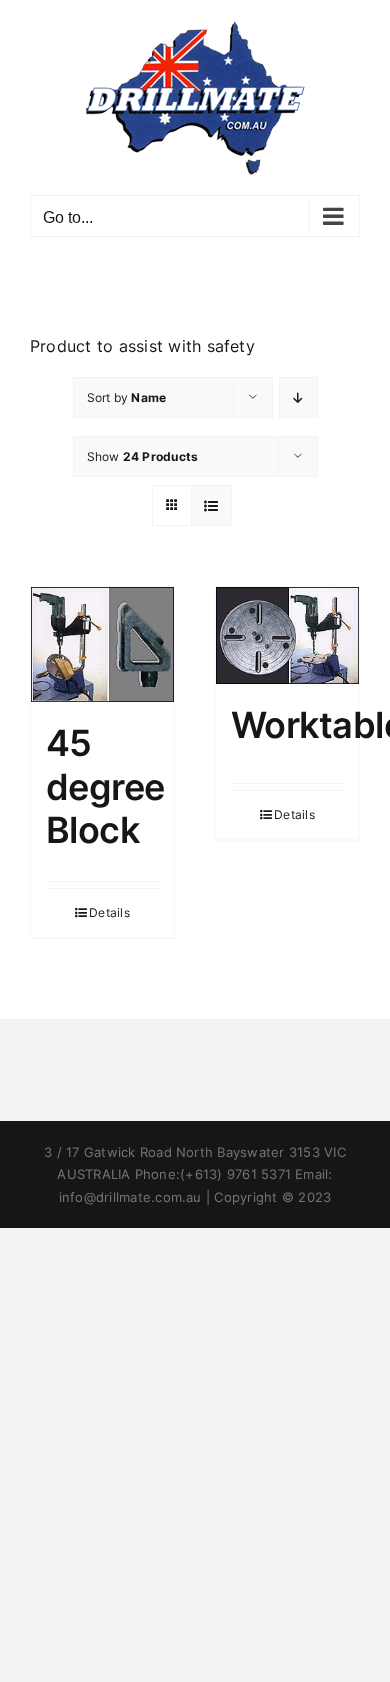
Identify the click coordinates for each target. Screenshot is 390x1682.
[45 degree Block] (102, 645)
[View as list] (211, 505)
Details (109, 912)
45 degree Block (105, 786)
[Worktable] (287, 636)
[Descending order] (298, 397)
